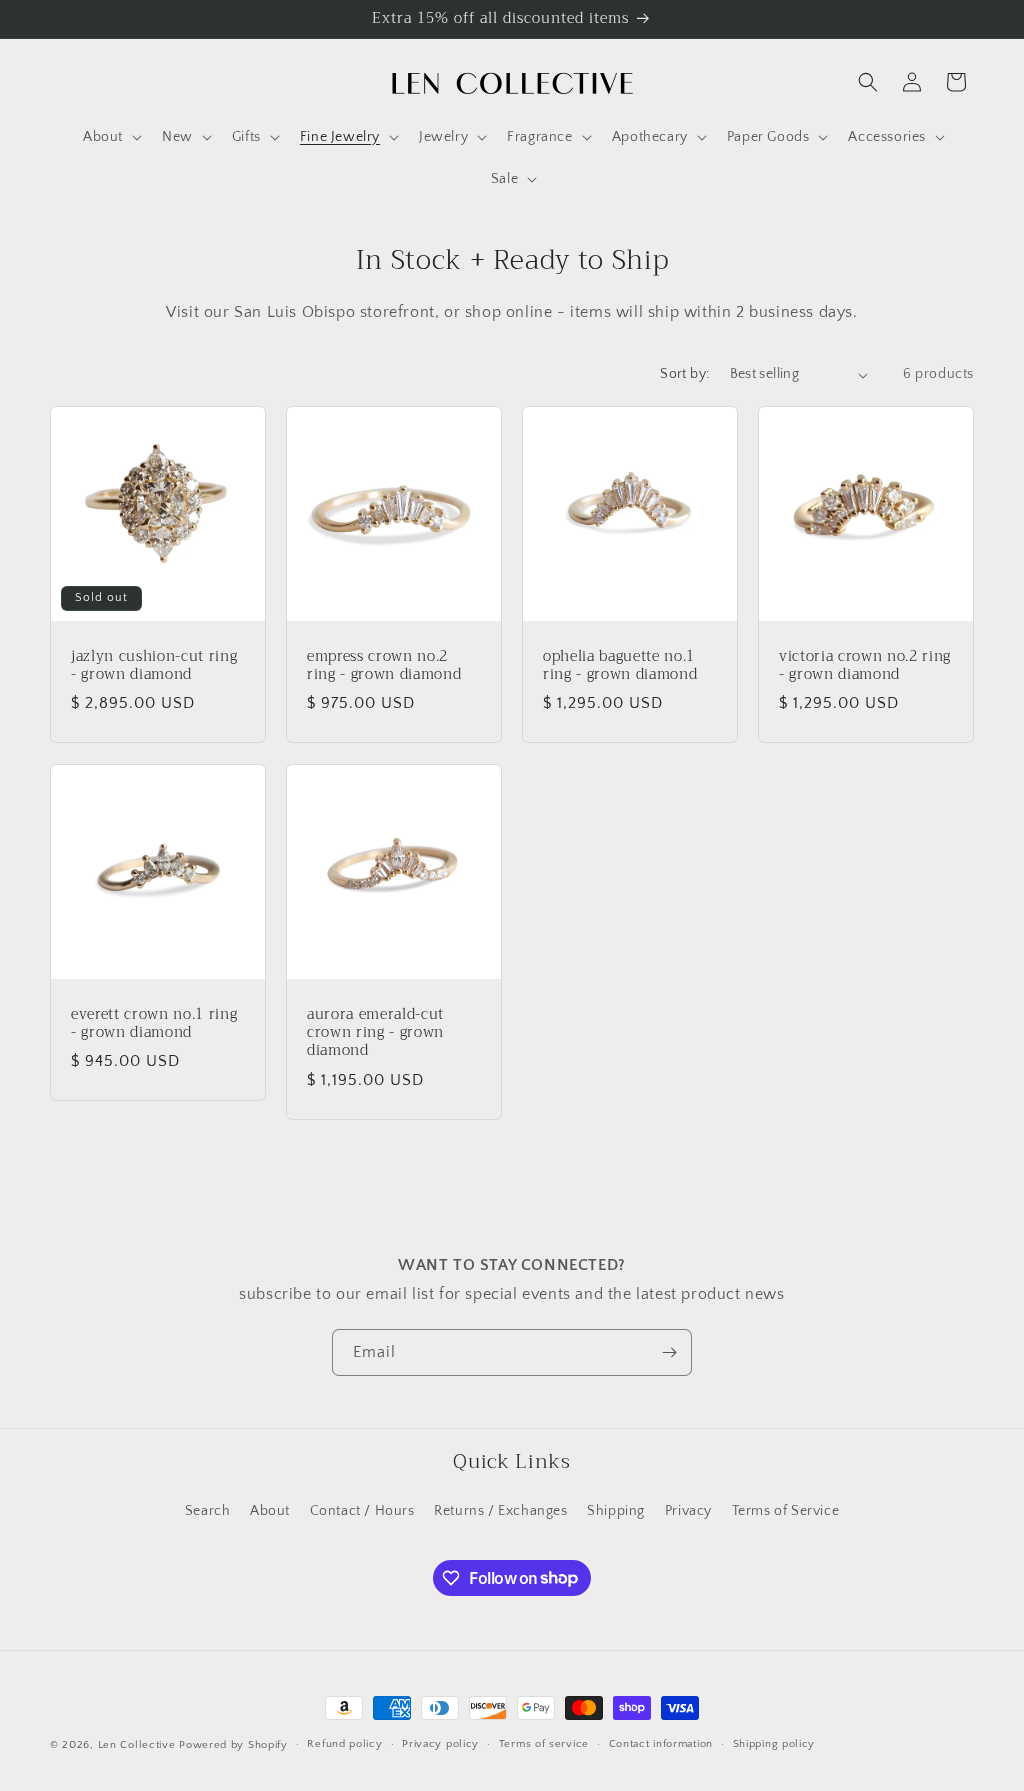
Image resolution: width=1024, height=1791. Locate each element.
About (270, 1511)
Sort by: (684, 374)
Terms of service (544, 1744)
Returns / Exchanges (500, 1511)
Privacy (688, 1511)
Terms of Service (786, 1511)
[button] (110, 137)
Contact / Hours (362, 1511)
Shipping (616, 1511)
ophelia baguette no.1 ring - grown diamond (620, 666)
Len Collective (137, 1745)
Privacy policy (440, 1744)
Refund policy (344, 1744)
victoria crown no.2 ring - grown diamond (865, 666)
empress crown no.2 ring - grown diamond (384, 666)
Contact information (661, 1744)
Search (208, 1511)
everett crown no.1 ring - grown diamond (154, 1024)
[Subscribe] (669, 1352)
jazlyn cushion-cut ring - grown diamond (154, 666)
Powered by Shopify (233, 1745)
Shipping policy (774, 1744)
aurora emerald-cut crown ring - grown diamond (375, 1033)
